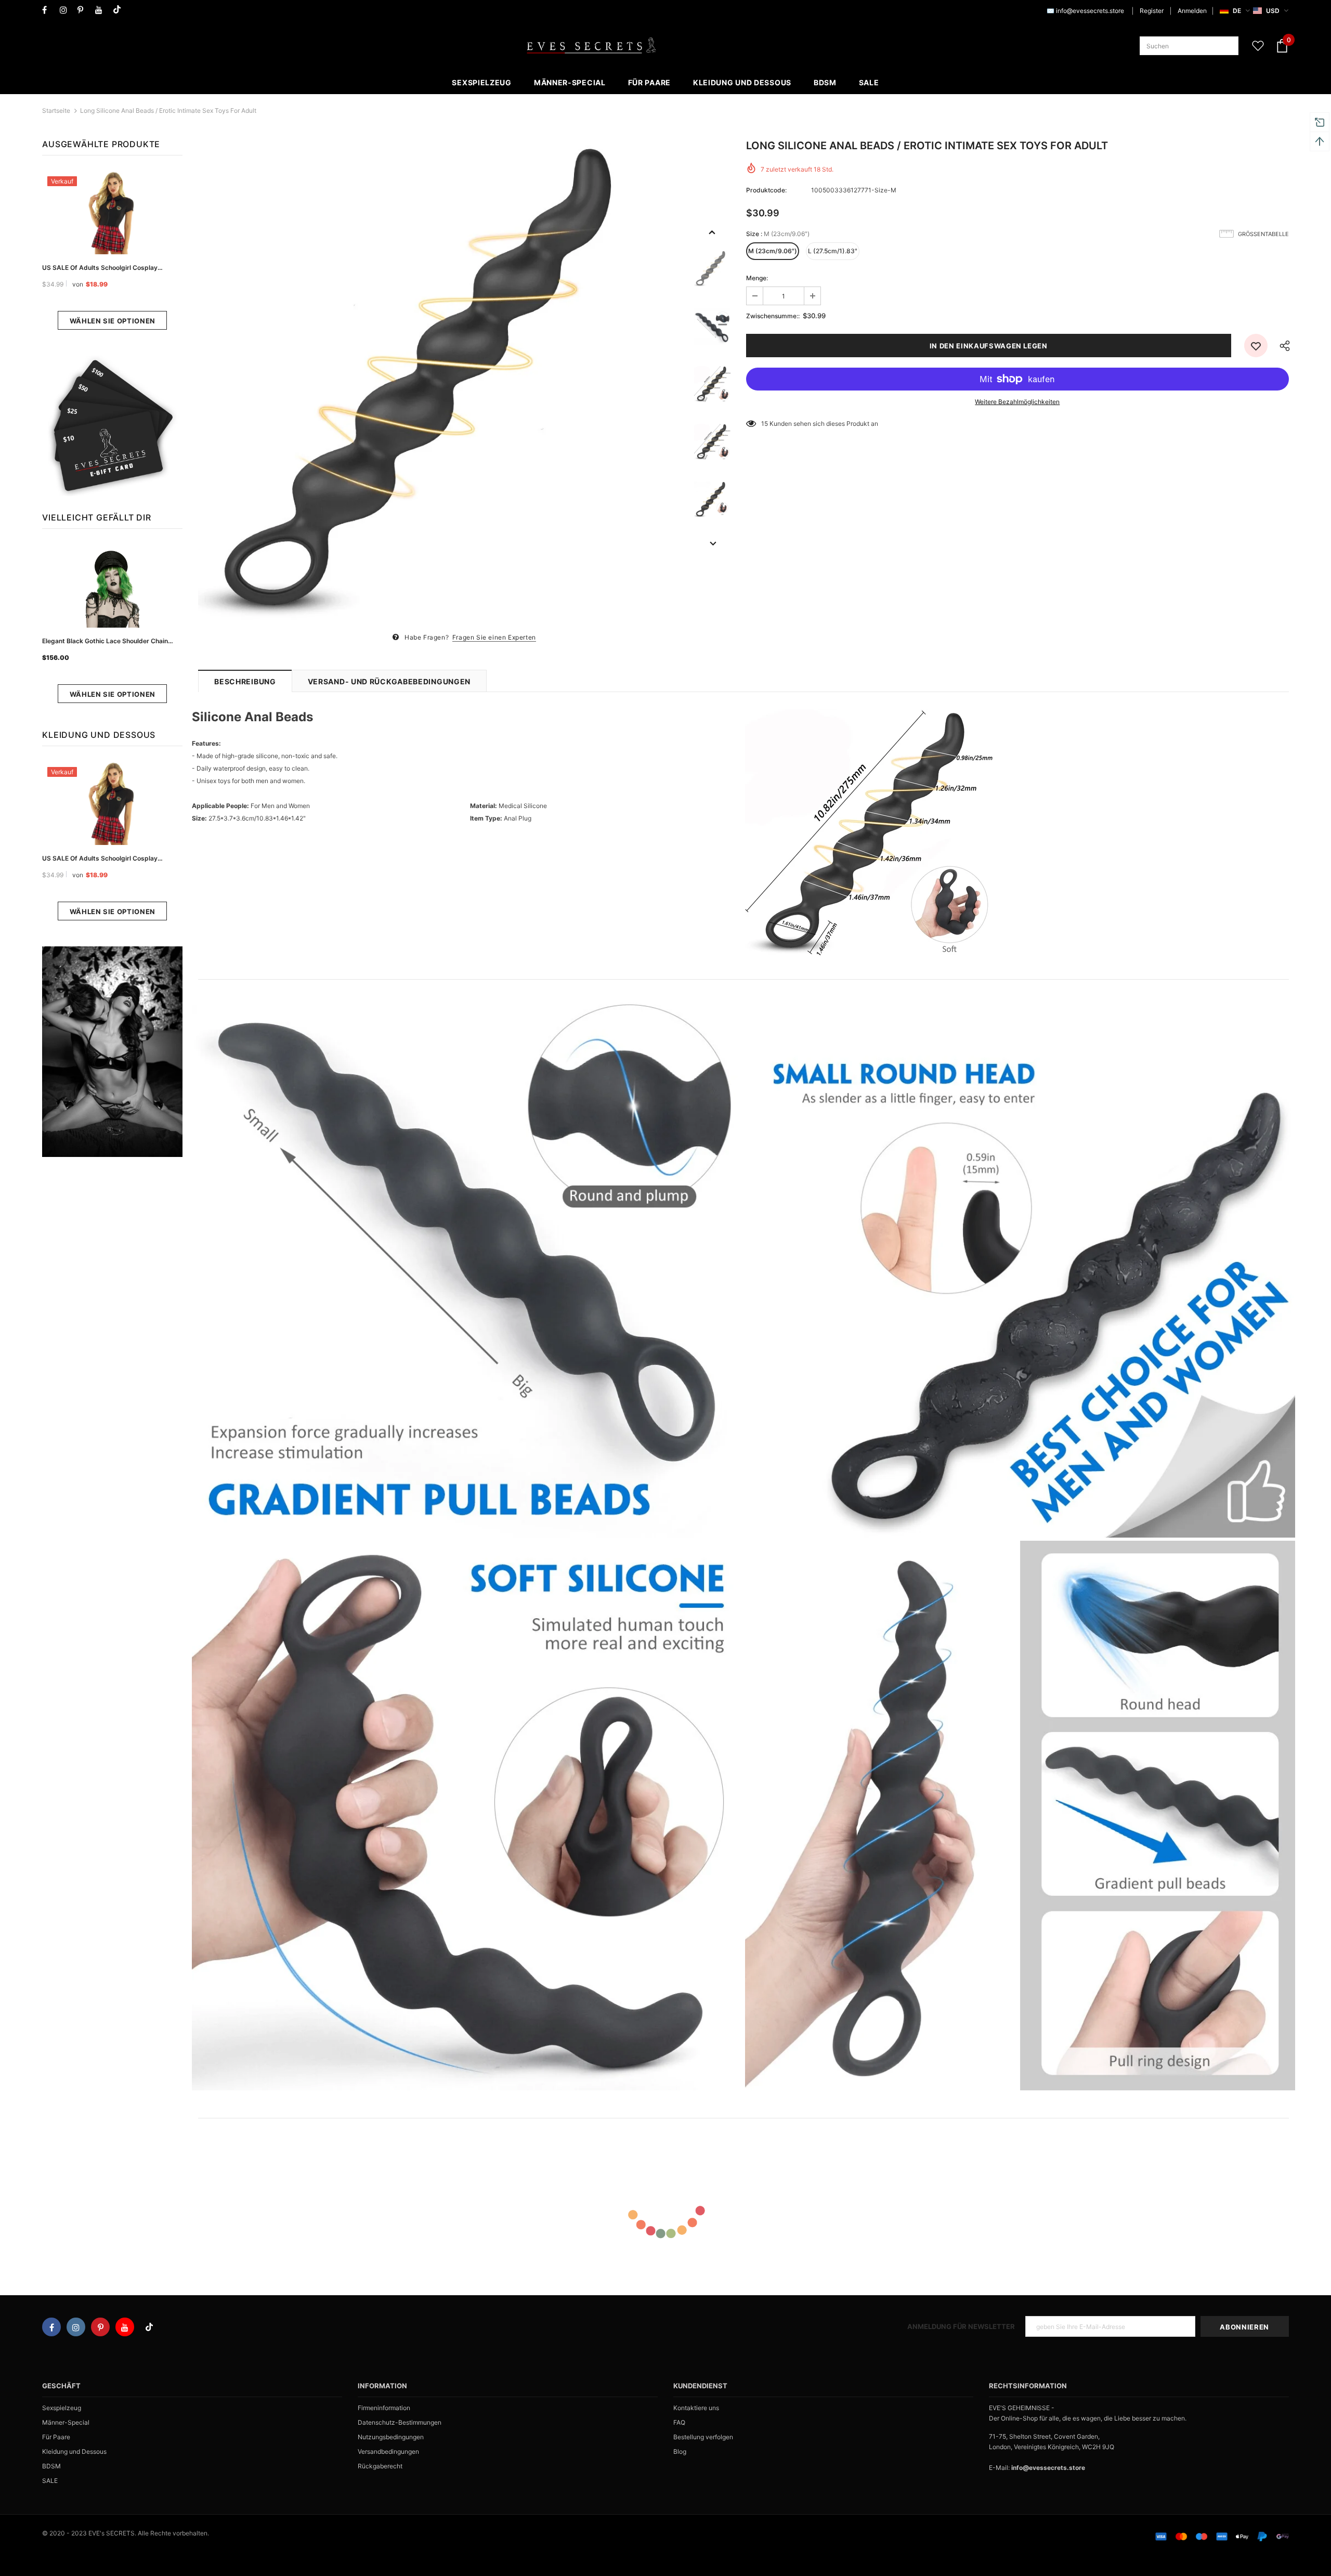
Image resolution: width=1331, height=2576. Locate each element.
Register (1152, 11)
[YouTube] (102, 10)
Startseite (56, 110)
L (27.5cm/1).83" (833, 251)
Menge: (757, 278)
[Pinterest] (84, 10)
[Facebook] (49, 10)
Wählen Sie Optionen (113, 321)
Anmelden (1192, 11)
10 (765, 424)
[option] (441, 384)
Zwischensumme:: (773, 316)
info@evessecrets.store (1090, 11)
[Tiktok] (119, 10)
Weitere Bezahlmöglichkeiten (1017, 402)
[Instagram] (66, 10)
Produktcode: (766, 190)
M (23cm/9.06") (773, 251)
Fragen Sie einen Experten (494, 637)
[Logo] (591, 46)
